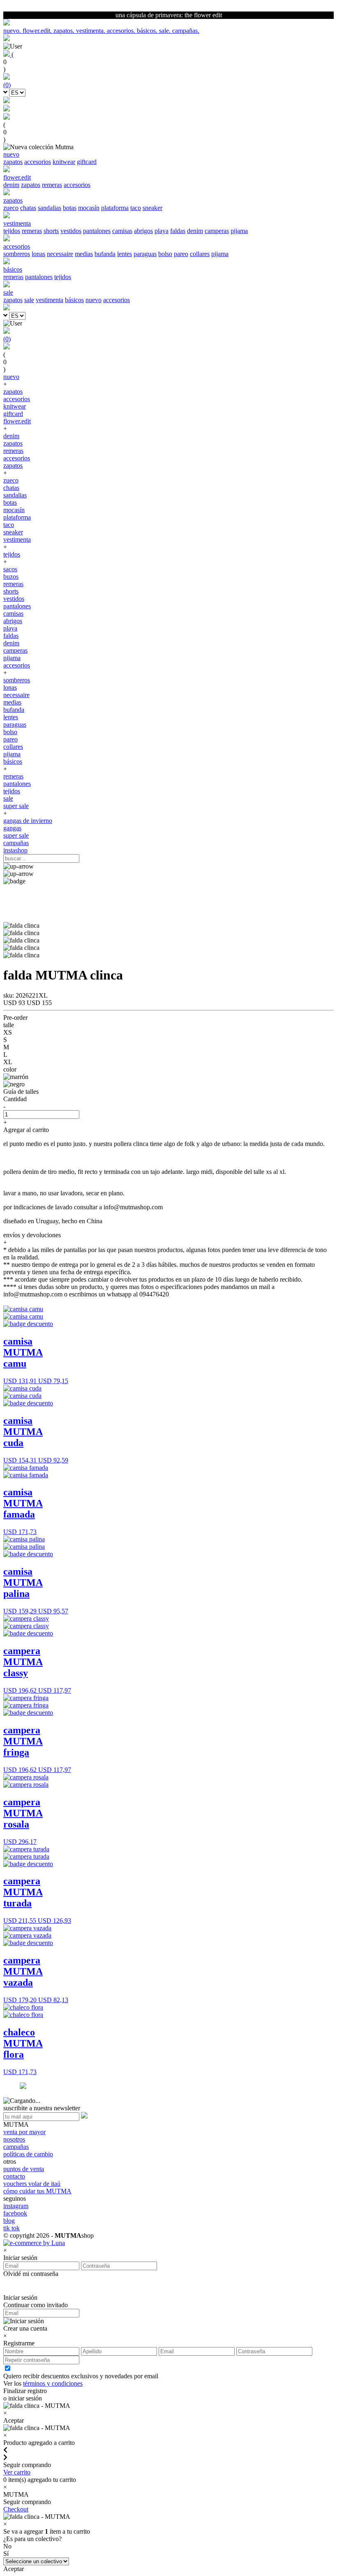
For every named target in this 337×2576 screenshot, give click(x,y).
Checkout (16, 2509)
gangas (12, 828)
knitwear (64, 162)
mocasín (89, 208)
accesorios (38, 162)
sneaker (152, 208)
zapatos (13, 162)
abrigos (143, 231)
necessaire (60, 254)
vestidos (71, 231)
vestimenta (50, 300)
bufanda (105, 254)
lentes (125, 254)
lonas (38, 254)
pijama (239, 231)
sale (29, 300)
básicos (74, 300)
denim (11, 185)
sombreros (17, 254)
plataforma (115, 208)
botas (70, 208)
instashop (15, 850)
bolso (165, 254)
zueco (11, 208)
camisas (122, 231)
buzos (11, 576)
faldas (178, 231)
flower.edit (17, 421)
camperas (217, 231)
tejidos (12, 231)
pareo (181, 254)
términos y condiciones (53, 2383)
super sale (16, 806)
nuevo (93, 300)
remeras (52, 185)
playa (162, 231)
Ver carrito (17, 2472)
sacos (10, 569)
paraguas (145, 254)
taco (136, 208)
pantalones (97, 231)
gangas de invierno (28, 821)
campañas (16, 843)
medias (84, 254)
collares (200, 254)
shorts (51, 231)
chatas (28, 208)
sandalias (50, 208)
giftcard (87, 162)
